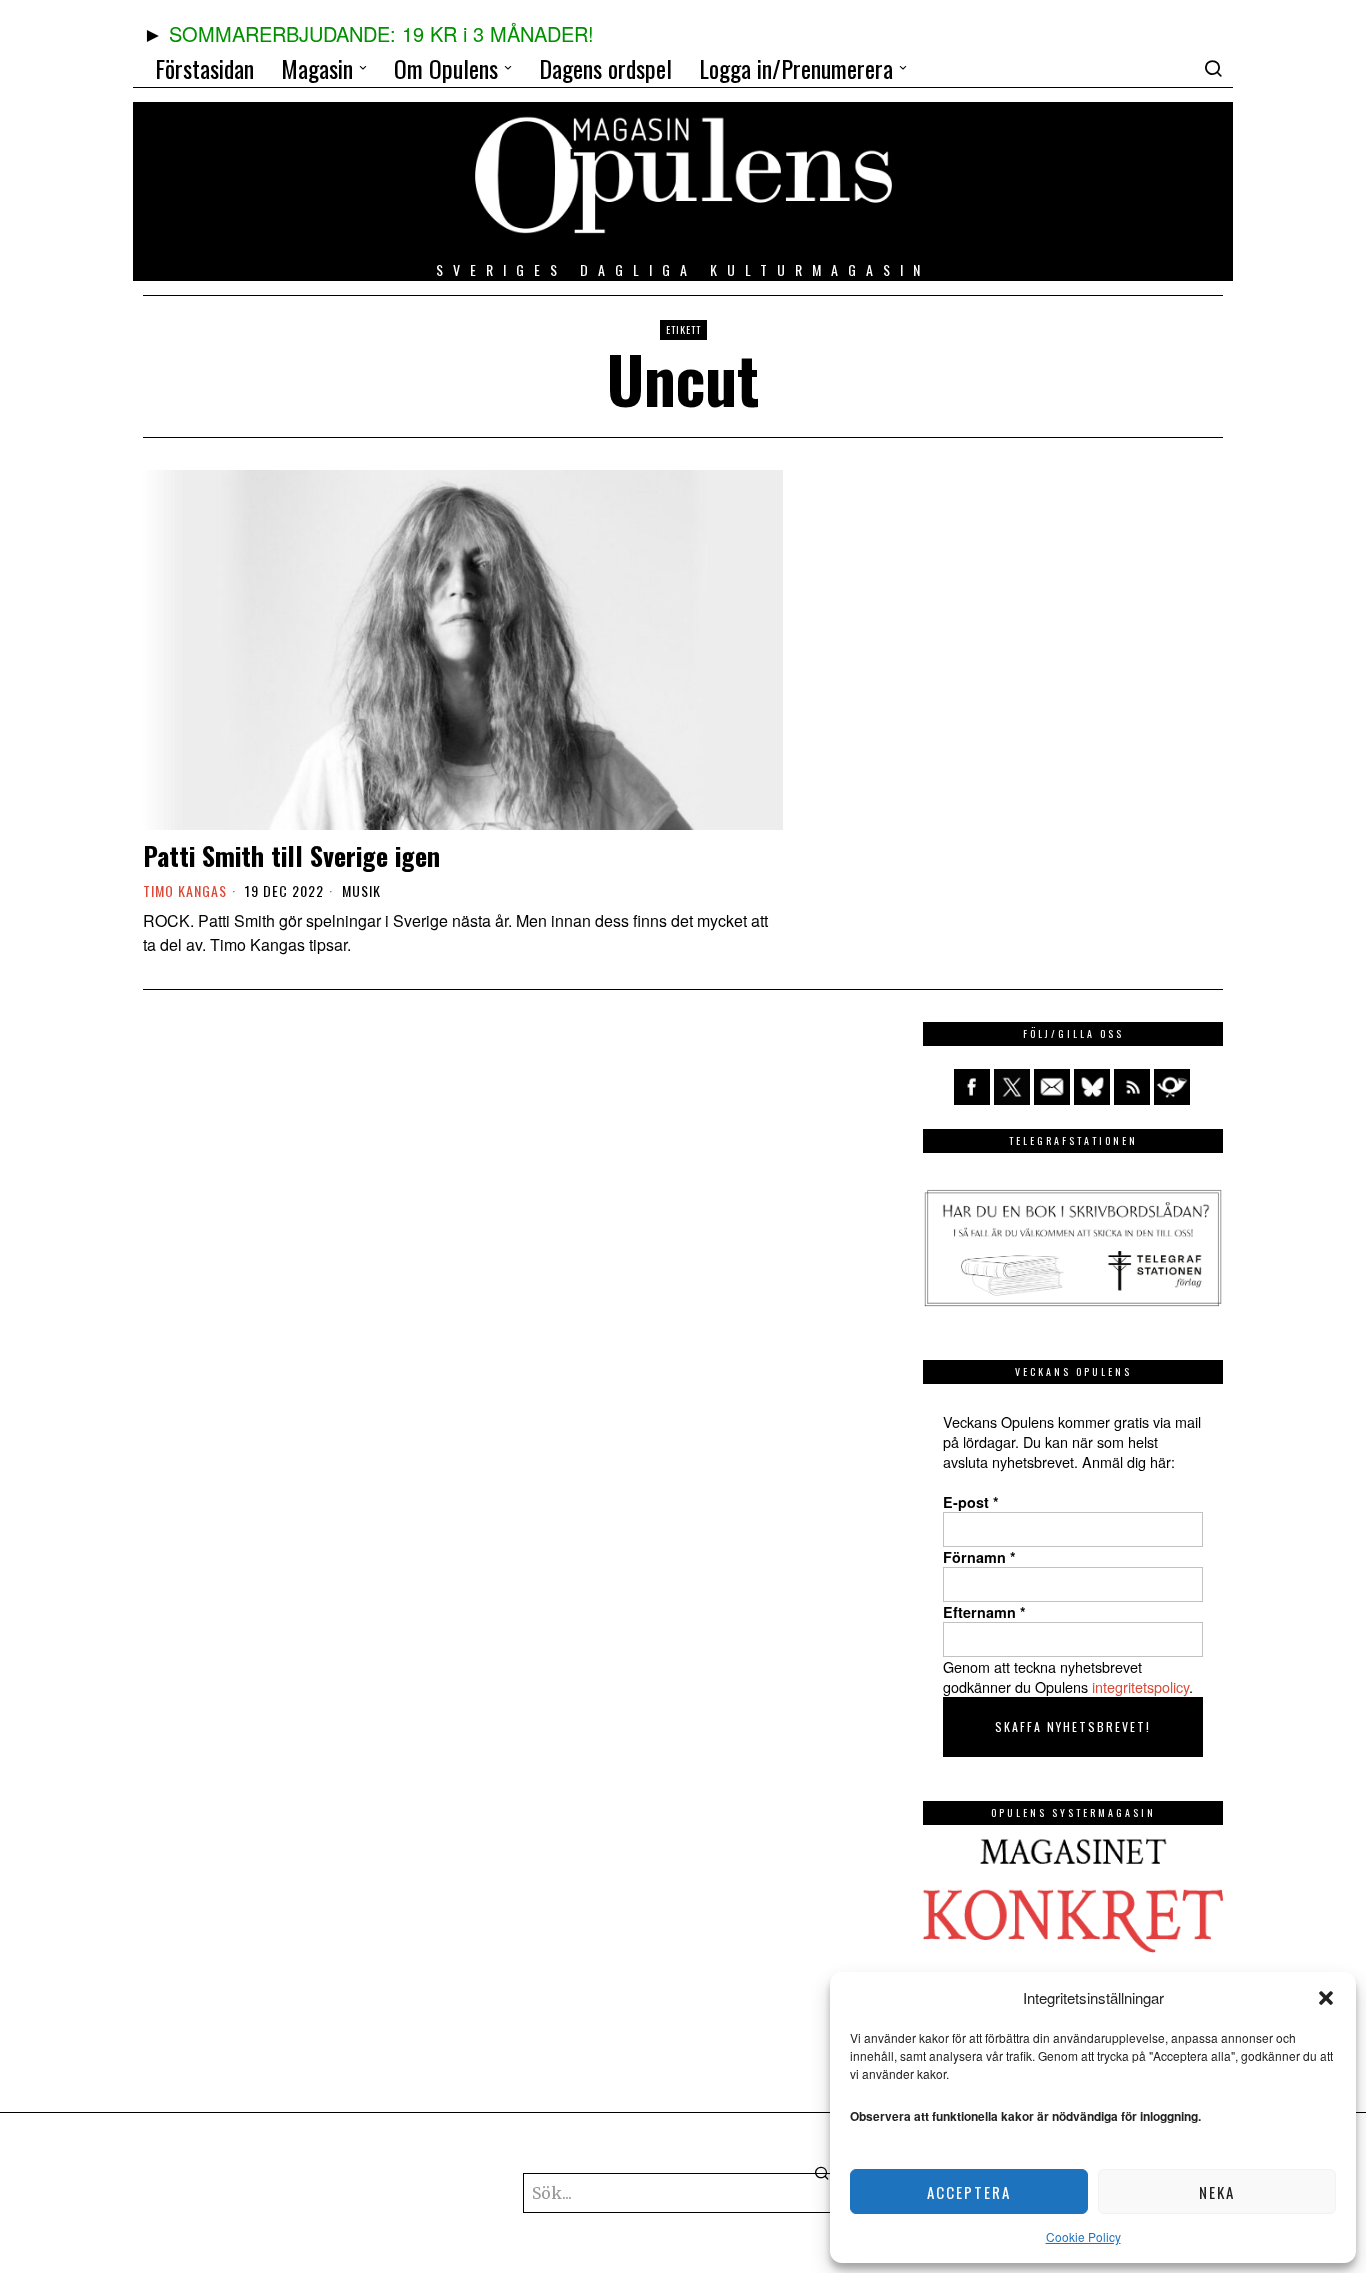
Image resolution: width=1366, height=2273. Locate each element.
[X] (1012, 1087)
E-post (971, 1502)
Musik (361, 891)
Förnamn (979, 1557)
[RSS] (1132, 1087)
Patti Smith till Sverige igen (291, 855)
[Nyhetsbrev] (1172, 1087)
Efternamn (984, 1612)
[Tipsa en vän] (1052, 1087)
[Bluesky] (1092, 1087)
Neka (1217, 2192)
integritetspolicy (1140, 1686)
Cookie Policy (1083, 2236)
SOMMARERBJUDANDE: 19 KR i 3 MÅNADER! (381, 33)
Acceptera (969, 2192)
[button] (1326, 1998)
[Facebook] (972, 1087)
